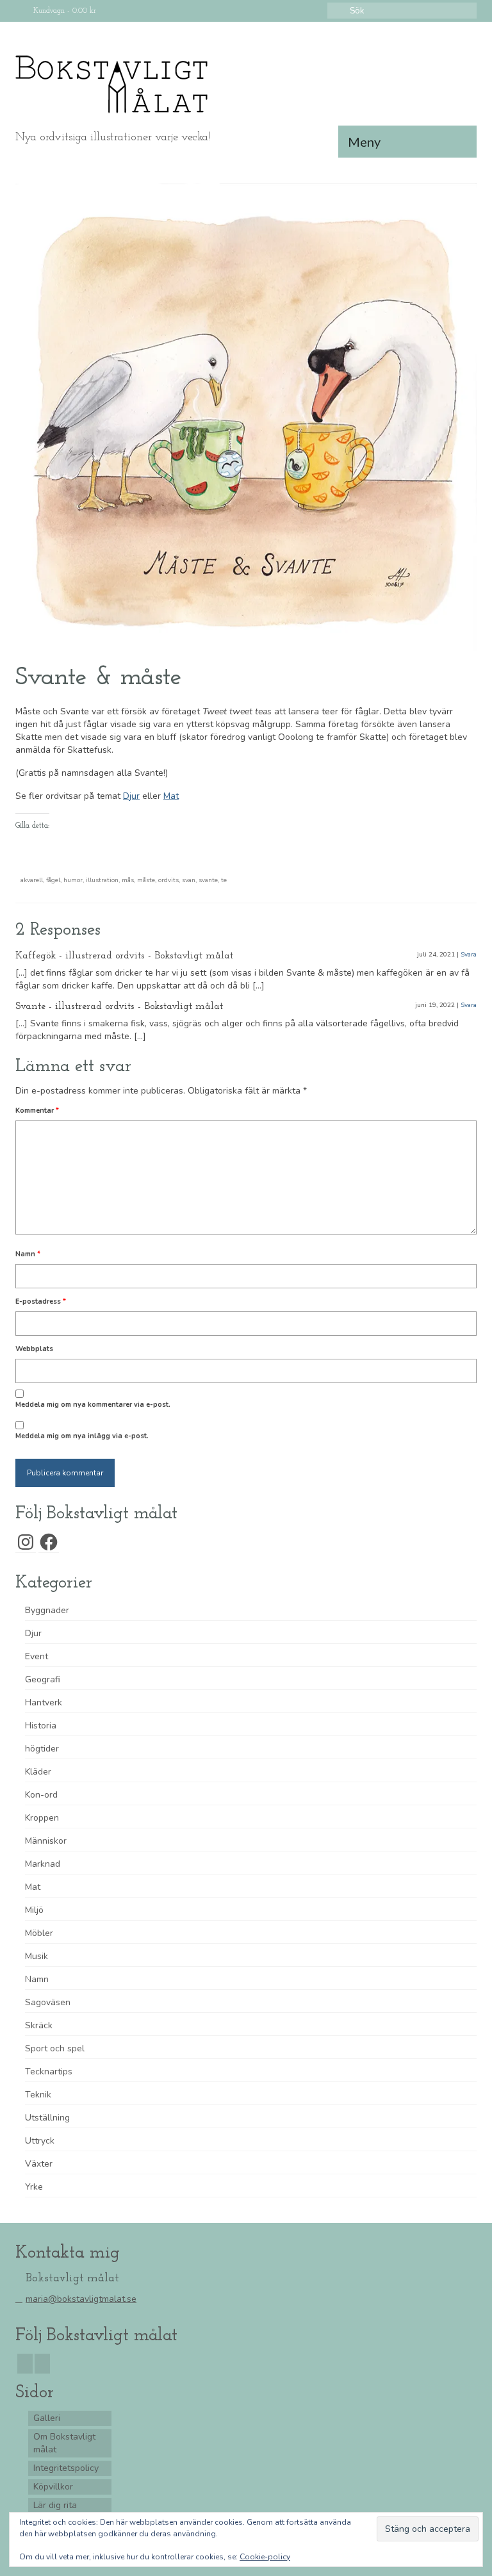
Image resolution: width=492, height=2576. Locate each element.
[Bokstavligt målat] (246, 85)
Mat (171, 796)
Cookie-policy (265, 2557)
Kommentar (37, 1111)
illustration (102, 880)
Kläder (38, 1772)
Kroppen (42, 1818)
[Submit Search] (337, 11)
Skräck (39, 2025)
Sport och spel (55, 2048)
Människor (46, 1841)
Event (37, 1656)
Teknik (38, 2095)
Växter (39, 2164)
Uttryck (40, 2141)
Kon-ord (41, 1795)
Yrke (34, 2187)
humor (73, 880)
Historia (41, 1726)
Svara (469, 955)
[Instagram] (42, 2364)
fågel (53, 880)
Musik (37, 1956)
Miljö (34, 1910)
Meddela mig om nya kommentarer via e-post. (93, 1405)
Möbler (39, 1933)
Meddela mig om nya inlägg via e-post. (82, 1436)
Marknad (43, 1864)
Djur (131, 796)
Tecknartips (49, 2071)
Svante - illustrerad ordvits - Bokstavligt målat (119, 1006)
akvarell (32, 880)
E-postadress (41, 1301)
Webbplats (34, 1349)
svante (208, 880)
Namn (28, 1254)
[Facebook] (25, 2364)
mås (128, 880)
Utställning (47, 2118)
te (224, 880)
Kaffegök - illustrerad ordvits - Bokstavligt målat (124, 956)
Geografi (43, 1679)
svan (189, 880)
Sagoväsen (48, 2002)
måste (146, 880)
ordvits (168, 880)
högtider (42, 1749)
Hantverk (44, 1702)
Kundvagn (63, 11)
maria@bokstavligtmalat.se (81, 2299)
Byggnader (47, 1610)
